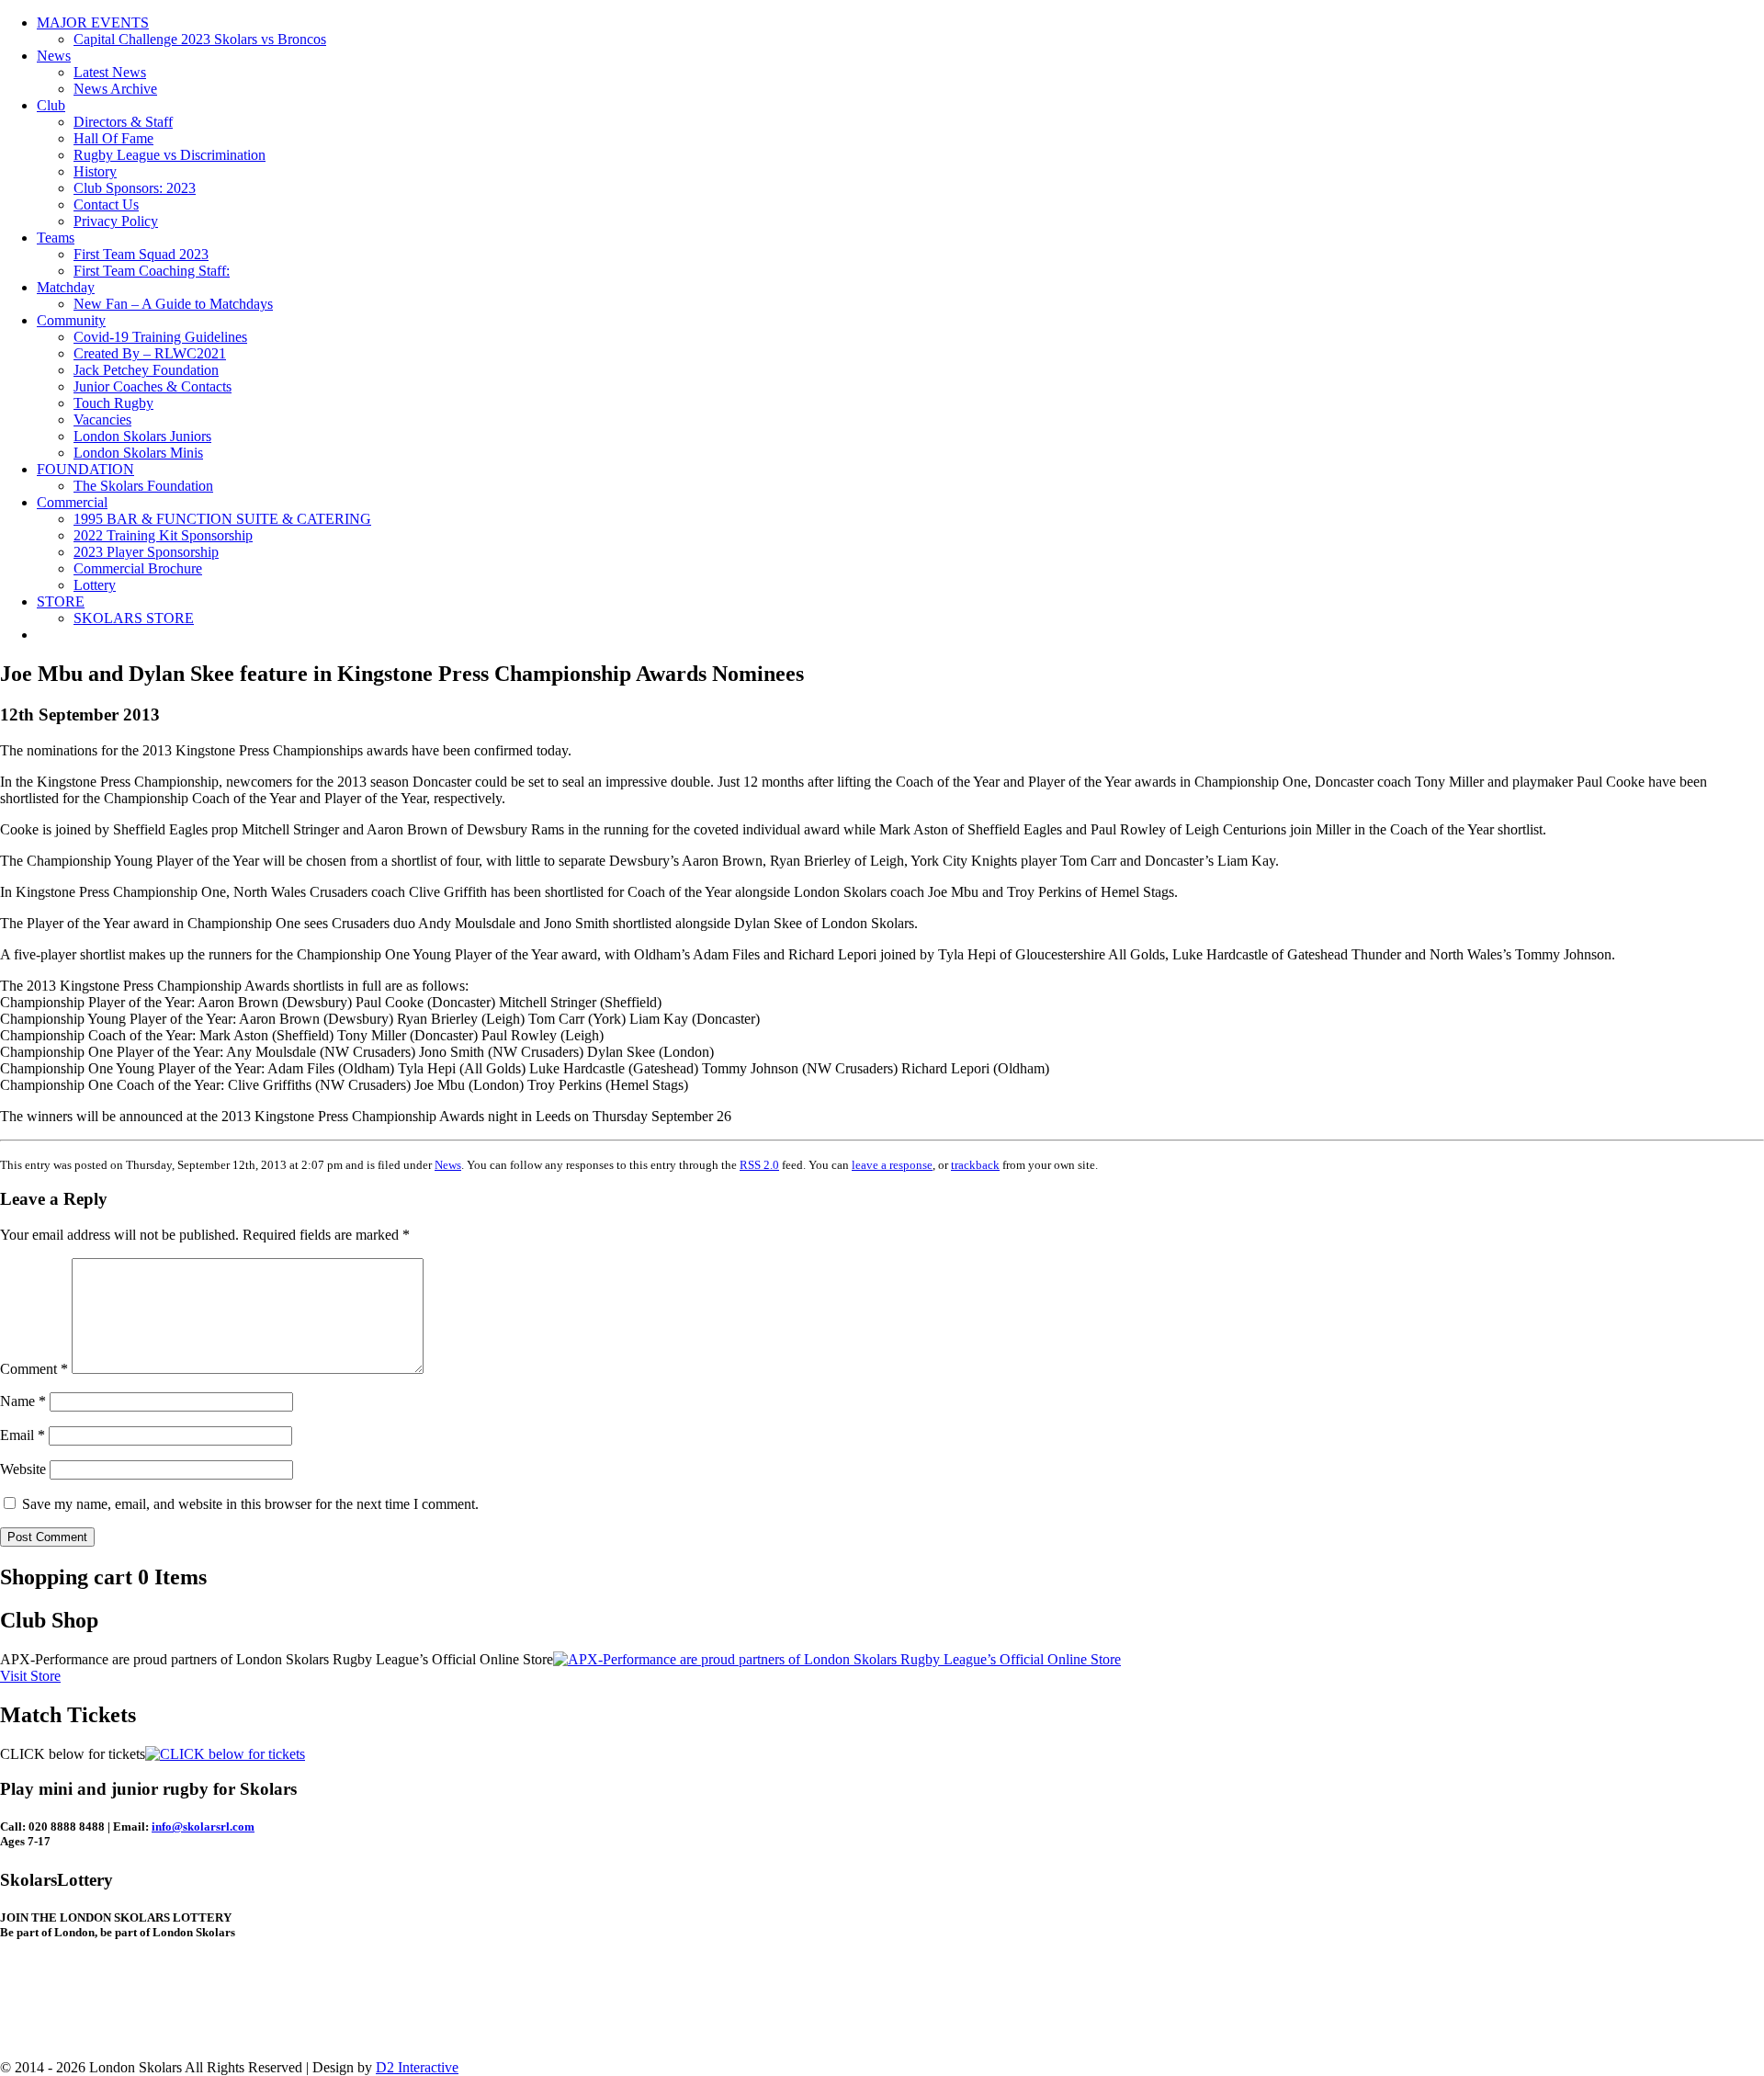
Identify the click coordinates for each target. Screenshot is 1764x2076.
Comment (34, 1369)
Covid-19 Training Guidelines (160, 337)
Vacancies (102, 420)
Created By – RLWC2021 (150, 353)
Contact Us (106, 204)
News (54, 56)
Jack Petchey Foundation (146, 370)
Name (23, 1401)
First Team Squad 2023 (141, 254)
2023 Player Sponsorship (146, 552)
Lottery (95, 585)
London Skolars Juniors (142, 436)
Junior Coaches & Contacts (153, 386)
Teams (56, 238)
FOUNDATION (85, 469)
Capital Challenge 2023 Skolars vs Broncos (200, 39)
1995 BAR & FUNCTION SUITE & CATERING (222, 519)
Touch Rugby (113, 403)
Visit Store (30, 1676)
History (95, 171)
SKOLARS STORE (134, 618)
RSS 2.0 (759, 1165)
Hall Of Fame (113, 138)
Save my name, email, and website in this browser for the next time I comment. (250, 1504)
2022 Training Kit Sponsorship (163, 535)
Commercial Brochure (138, 568)
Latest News (110, 72)
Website (23, 1469)
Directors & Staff (123, 122)
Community (71, 320)
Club (51, 105)
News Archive (115, 89)
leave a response (892, 1165)
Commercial (72, 502)
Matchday (66, 287)
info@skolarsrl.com (203, 1826)
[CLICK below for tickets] (225, 1754)
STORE (61, 601)
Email (23, 1435)
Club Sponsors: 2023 (135, 188)
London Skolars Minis (138, 453)
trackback (975, 1165)
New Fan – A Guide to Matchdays (173, 304)
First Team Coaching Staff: (152, 271)
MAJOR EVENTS (93, 23)
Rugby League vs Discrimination (170, 155)
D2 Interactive (417, 2067)
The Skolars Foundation (143, 486)
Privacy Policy (116, 221)
